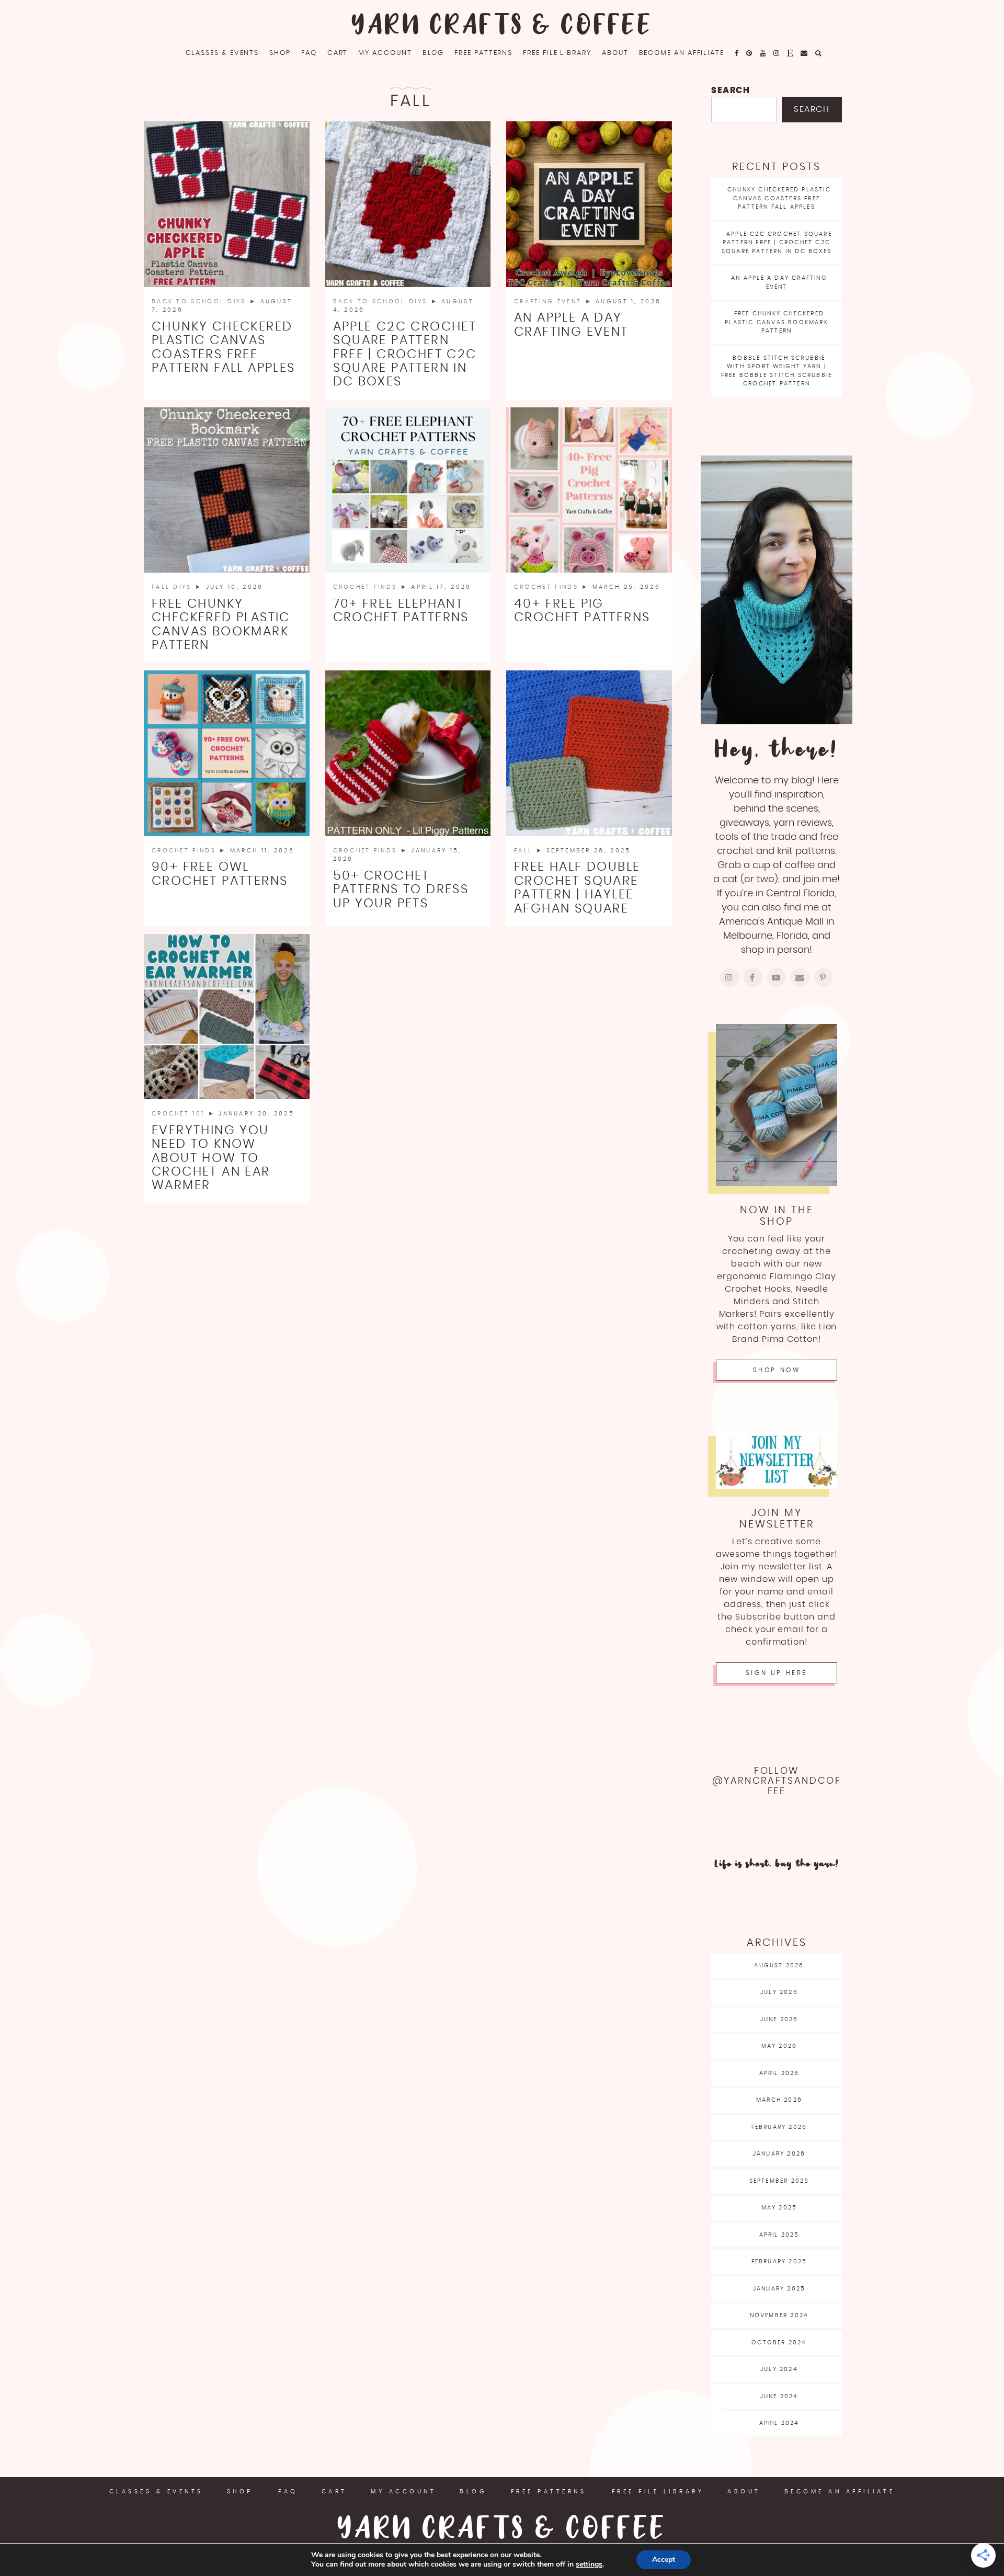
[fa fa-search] (819, 53)
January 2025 (779, 2289)
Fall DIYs (173, 587)
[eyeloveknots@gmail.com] (800, 977)
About (615, 53)
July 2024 (779, 2369)
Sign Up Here (777, 1673)
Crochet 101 (180, 1114)
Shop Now (777, 1370)
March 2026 (779, 2100)
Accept (664, 2560)
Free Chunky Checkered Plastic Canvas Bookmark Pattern (777, 322)
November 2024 (779, 2315)
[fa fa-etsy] (790, 53)
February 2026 (779, 2127)
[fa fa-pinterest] (750, 53)
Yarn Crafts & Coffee (502, 26)
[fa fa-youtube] (763, 53)
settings (589, 2564)
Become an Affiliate (682, 53)
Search (731, 90)
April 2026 (779, 2073)
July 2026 (779, 1992)
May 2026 (779, 2046)
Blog (433, 53)
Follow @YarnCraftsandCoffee (777, 1781)
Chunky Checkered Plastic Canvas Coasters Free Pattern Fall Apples (779, 198)
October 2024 (779, 2343)
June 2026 (779, 2019)
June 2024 (779, 2396)
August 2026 (779, 1965)
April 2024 (779, 2423)
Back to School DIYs (201, 301)
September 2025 (779, 2181)
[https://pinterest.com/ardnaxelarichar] (824, 977)
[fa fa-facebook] (737, 53)
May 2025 (779, 2208)
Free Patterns (483, 53)
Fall (525, 851)
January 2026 (779, 2154)
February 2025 (779, 2261)
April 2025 (779, 2235)
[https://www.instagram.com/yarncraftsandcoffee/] (729, 977)
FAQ (309, 53)
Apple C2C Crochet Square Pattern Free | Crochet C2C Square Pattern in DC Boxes (405, 355)
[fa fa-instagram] (777, 53)
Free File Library (557, 53)
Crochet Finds (367, 587)
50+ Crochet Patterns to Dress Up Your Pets (401, 890)
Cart (338, 53)
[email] (805, 53)
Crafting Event (550, 301)
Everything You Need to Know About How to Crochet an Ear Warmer (211, 1158)
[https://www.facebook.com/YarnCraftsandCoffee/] (753, 977)
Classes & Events (223, 53)
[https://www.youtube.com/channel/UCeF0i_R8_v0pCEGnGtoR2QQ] (777, 977)
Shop (280, 53)
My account (385, 53)
